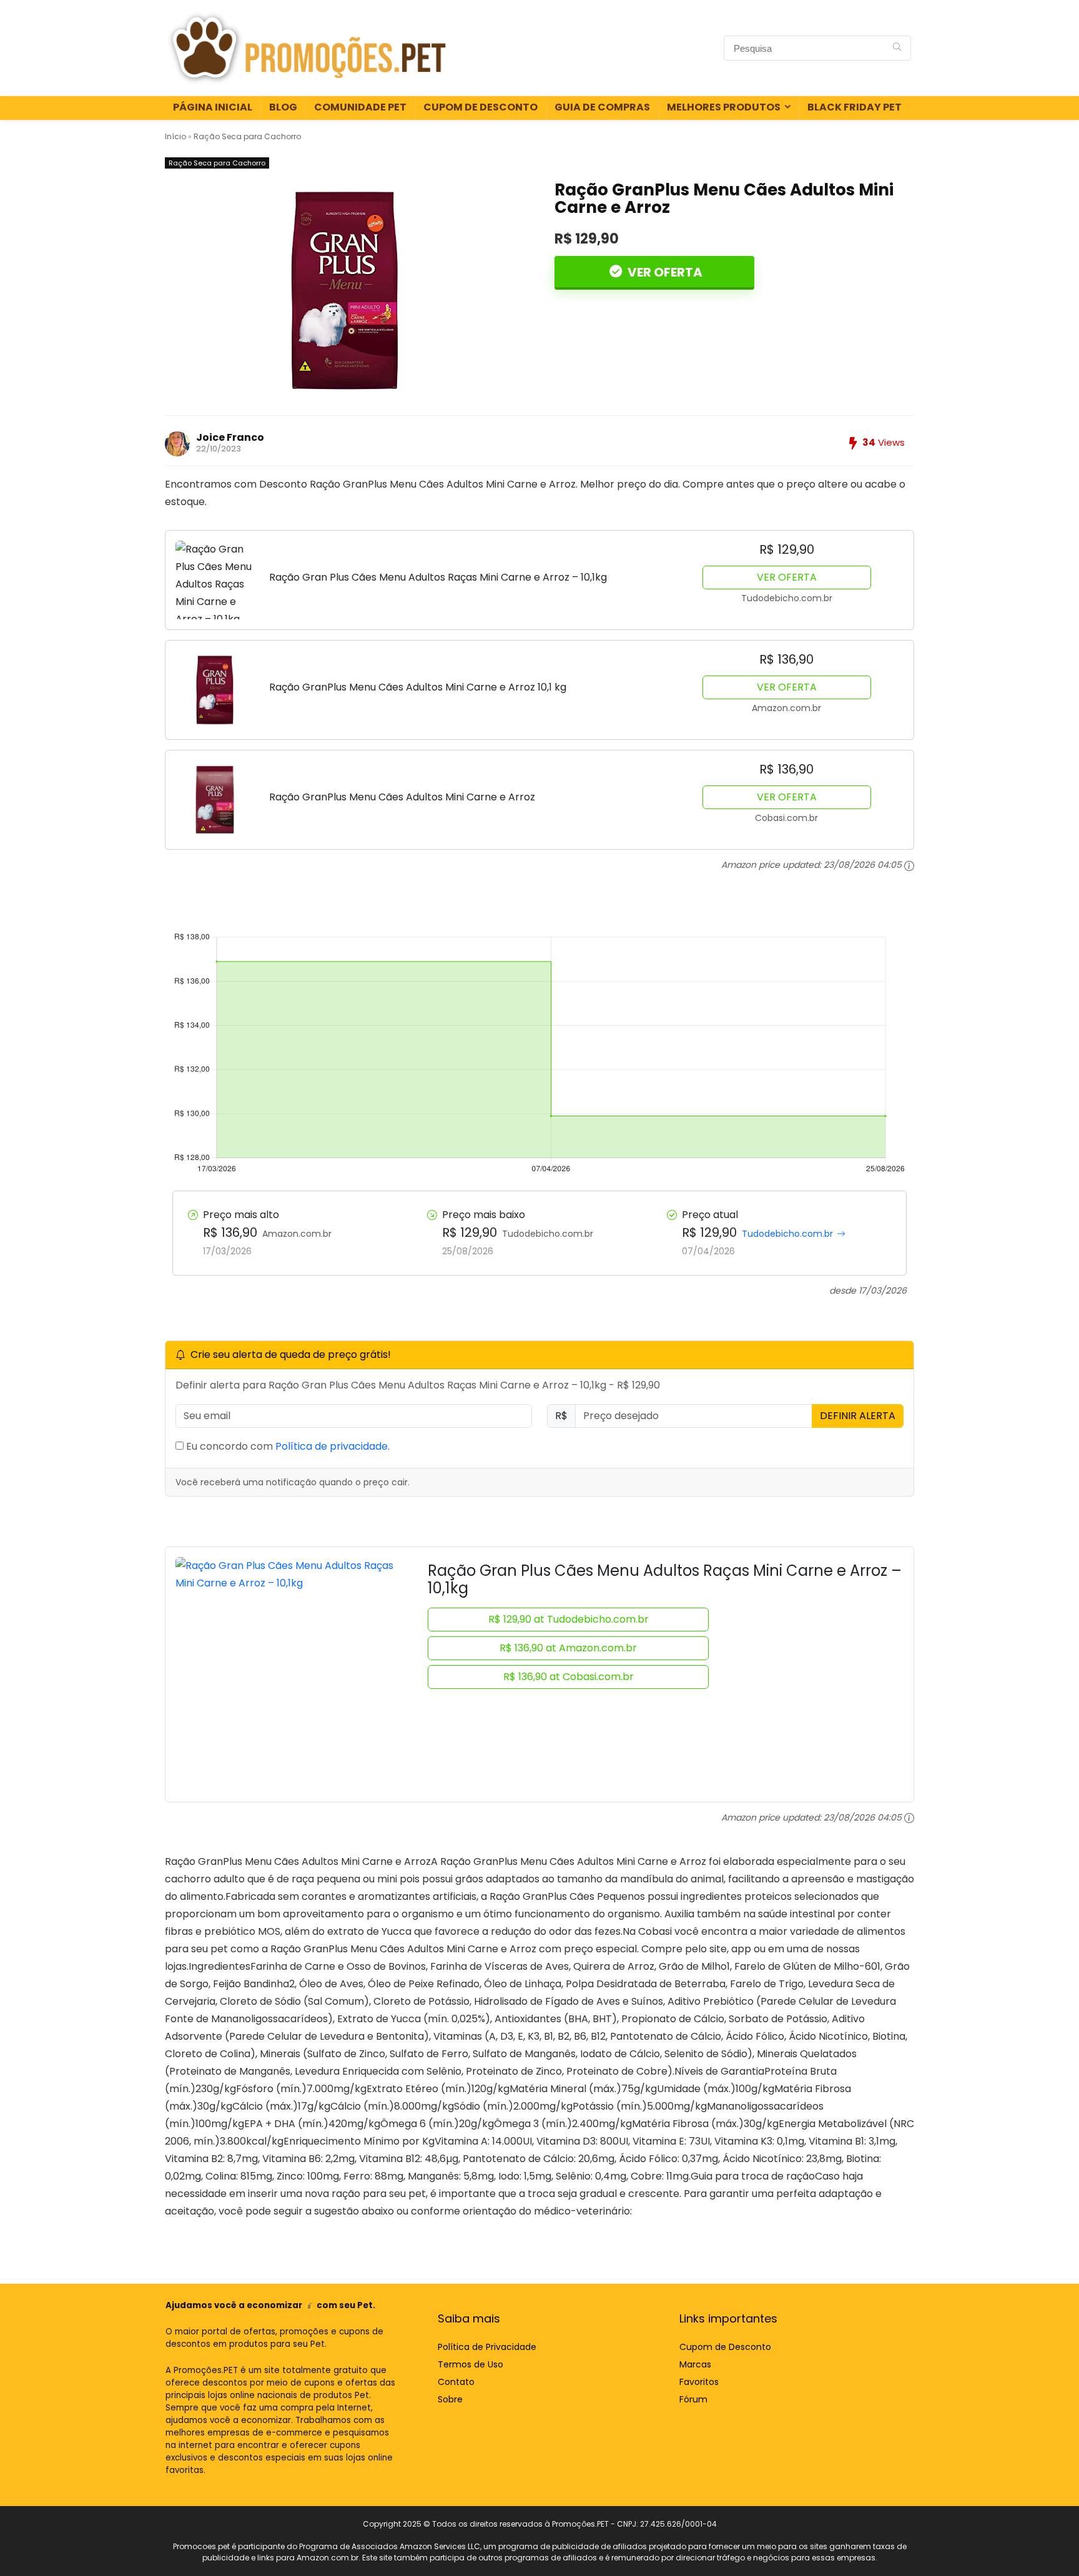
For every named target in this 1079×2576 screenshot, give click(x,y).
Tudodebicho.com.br (787, 1234)
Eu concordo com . (287, 1446)
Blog (283, 107)
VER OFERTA (664, 272)
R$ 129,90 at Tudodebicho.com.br (569, 1619)
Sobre (450, 2399)
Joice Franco (230, 437)
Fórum (693, 2399)
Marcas (695, 2364)
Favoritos (699, 2382)
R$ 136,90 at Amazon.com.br (568, 1648)
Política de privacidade (332, 1446)
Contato (456, 2382)
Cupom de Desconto (480, 107)
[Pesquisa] (897, 48)
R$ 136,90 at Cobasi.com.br (569, 1677)
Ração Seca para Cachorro (247, 136)
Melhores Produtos (724, 107)
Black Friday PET (855, 107)
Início (175, 136)
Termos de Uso (471, 2364)
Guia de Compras (602, 107)
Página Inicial (213, 107)
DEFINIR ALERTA (858, 1416)
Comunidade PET (360, 107)
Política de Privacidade (487, 2347)
